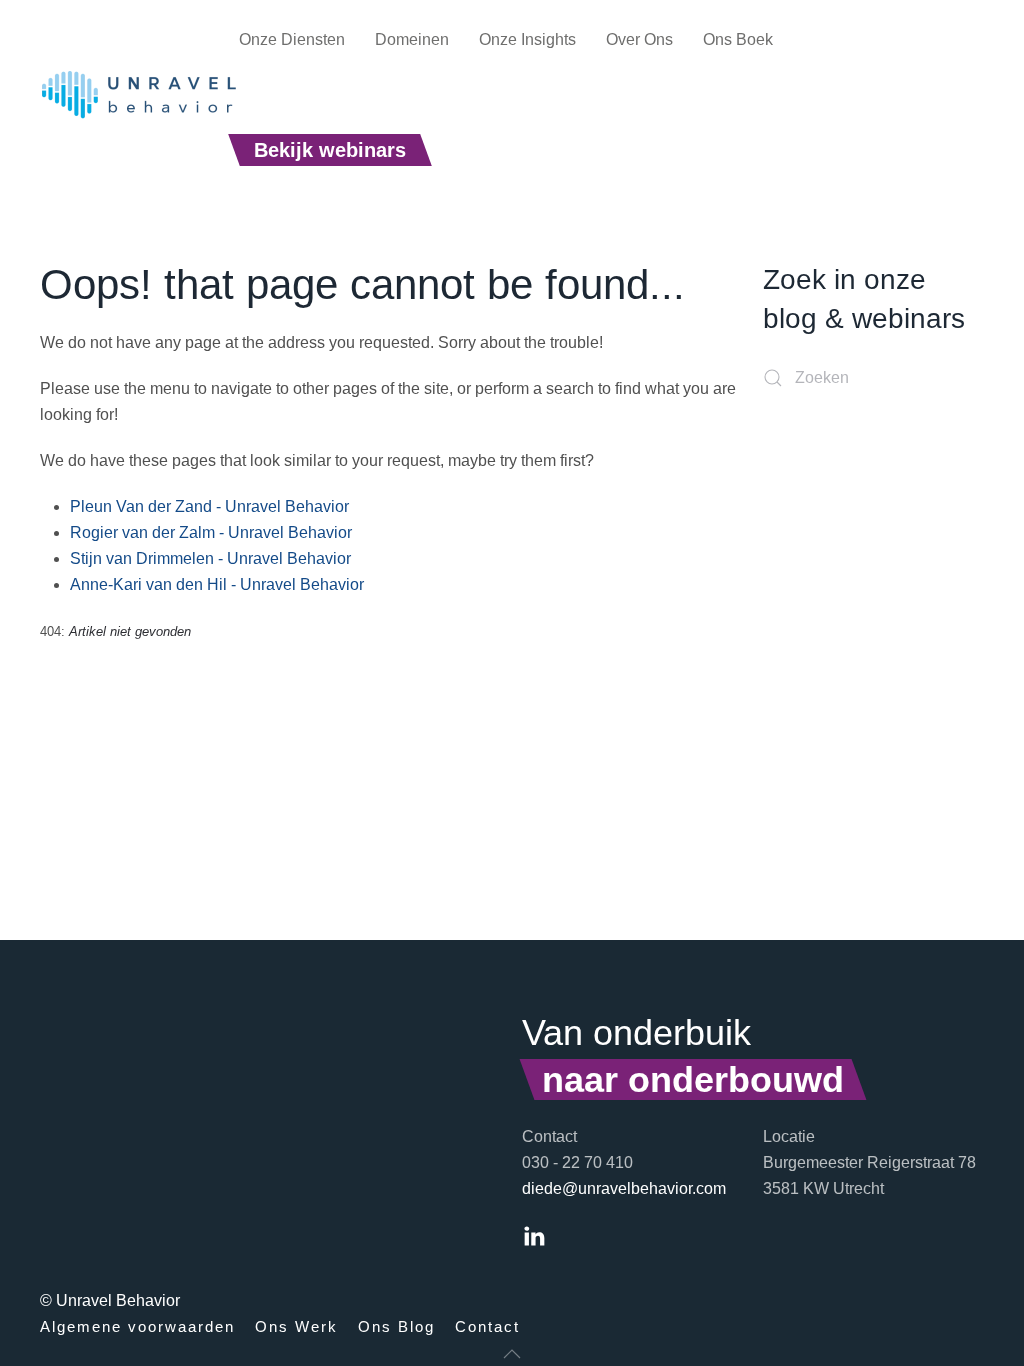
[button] (512, 1354)
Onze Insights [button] (527, 39)
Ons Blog (396, 1326)
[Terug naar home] (139, 95)
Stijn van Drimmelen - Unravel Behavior (210, 558)
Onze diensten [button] (292, 39)
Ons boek (738, 39)
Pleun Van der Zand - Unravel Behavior (209, 506)
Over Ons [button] (639, 39)
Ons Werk (296, 1326)
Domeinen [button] (412, 39)
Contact (487, 1326)
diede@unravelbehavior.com (624, 1188)
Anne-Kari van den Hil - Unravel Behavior (217, 584)
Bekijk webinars (330, 150)
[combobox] (873, 378)
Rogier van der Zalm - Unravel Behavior (211, 532)
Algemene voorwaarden (137, 1326)
